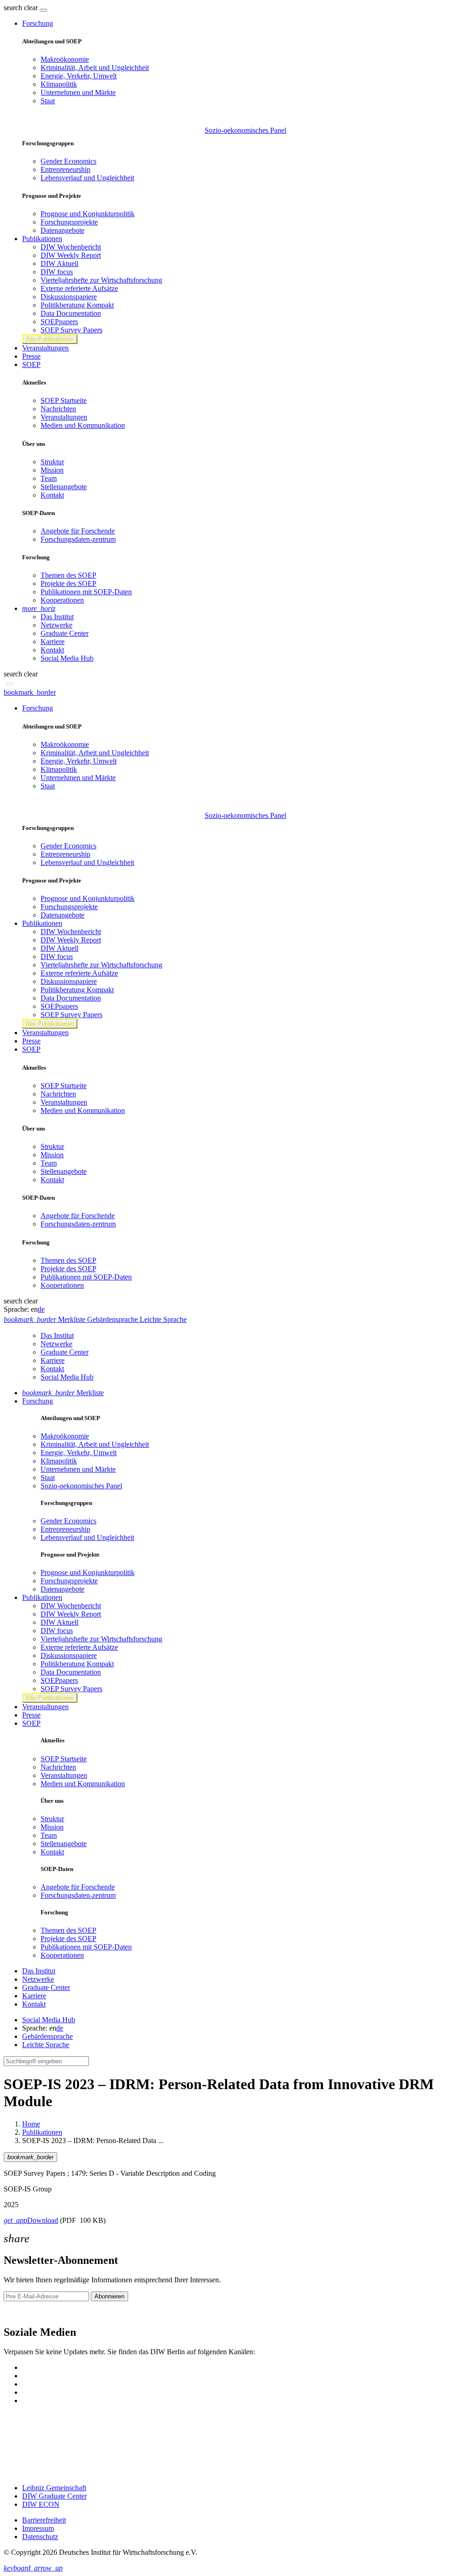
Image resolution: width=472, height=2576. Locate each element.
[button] (22, 8)
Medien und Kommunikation (83, 425)
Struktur (52, 462)
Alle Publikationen (50, 339)
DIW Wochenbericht (71, 247)
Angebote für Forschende (78, 531)
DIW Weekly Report (71, 255)
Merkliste (63, 1393)
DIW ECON (41, 2504)
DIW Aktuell (59, 264)
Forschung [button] (38, 23)
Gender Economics (68, 161)
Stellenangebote (64, 487)
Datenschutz (40, 2537)
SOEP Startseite (64, 400)
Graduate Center (65, 633)
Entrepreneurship (65, 169)
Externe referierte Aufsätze (79, 288)
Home (31, 2124)
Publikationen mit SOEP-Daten (86, 592)
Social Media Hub (67, 658)
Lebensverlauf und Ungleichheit (87, 178)
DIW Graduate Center (54, 2496)
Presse (31, 356)
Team (49, 478)
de (41, 1309)
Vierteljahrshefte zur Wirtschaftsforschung (101, 280)
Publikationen (42, 2132)
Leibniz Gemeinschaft (54, 2488)
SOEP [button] (31, 364)
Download (31, 2220)
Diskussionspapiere (69, 297)
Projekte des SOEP (68, 583)
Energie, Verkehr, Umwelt (79, 76)
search (13, 8)
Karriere (53, 642)
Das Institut (57, 617)
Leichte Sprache (46, 2045)
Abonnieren (109, 2296)
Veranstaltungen (45, 348)
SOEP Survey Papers (71, 330)
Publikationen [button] (42, 239)
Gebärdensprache (47, 2036)
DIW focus (57, 272)
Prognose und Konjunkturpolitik (88, 214)
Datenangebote (62, 230)
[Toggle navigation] (43, 10)
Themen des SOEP (68, 575)
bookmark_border (30, 692)
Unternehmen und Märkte (78, 92)
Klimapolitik (59, 84)
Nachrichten (58, 409)
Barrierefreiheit (44, 2520)
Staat (48, 101)
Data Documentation (71, 313)
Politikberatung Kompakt (77, 305)
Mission (52, 470)
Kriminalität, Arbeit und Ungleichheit (95, 68)
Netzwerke (56, 625)
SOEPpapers (59, 322)
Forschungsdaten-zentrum (78, 539)
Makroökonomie (65, 59)
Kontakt (52, 495)
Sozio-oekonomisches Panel (245, 130)
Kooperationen (62, 600)
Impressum (38, 2528)
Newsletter (19, 2312)
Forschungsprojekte (69, 222)
